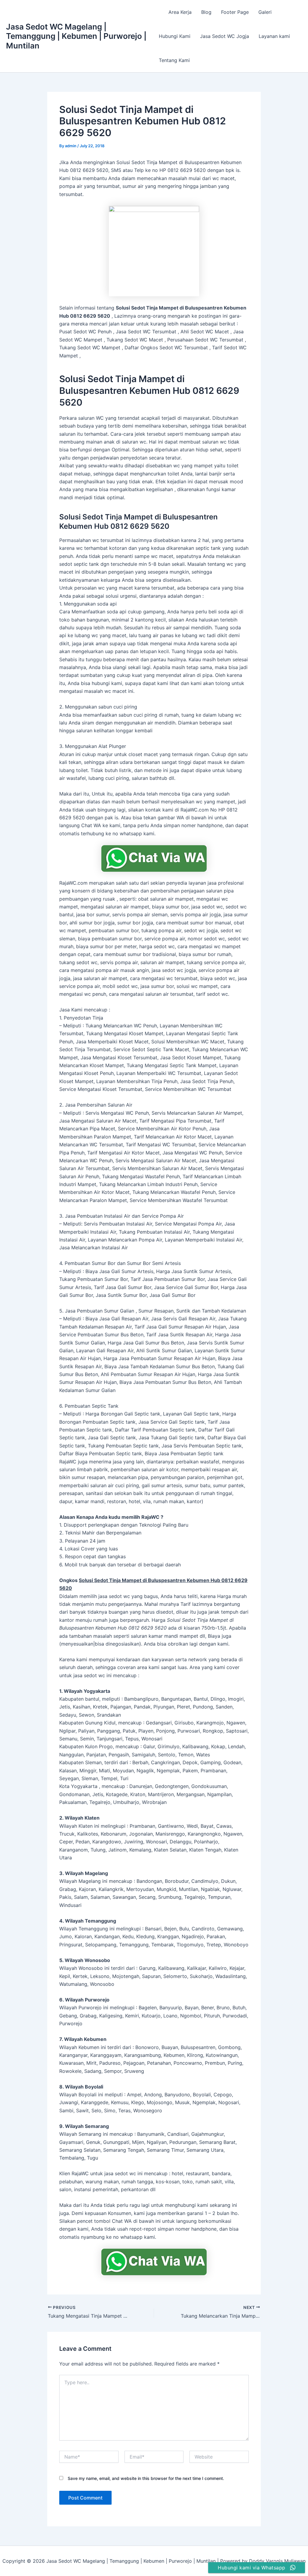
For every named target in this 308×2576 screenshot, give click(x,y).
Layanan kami (274, 36)
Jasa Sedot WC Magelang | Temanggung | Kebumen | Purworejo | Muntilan (76, 36)
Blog (206, 12)
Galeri (265, 12)
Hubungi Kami (175, 36)
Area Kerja (180, 12)
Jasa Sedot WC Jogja (225, 36)
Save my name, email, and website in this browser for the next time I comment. (146, 2478)
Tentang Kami (174, 60)
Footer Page (235, 12)
